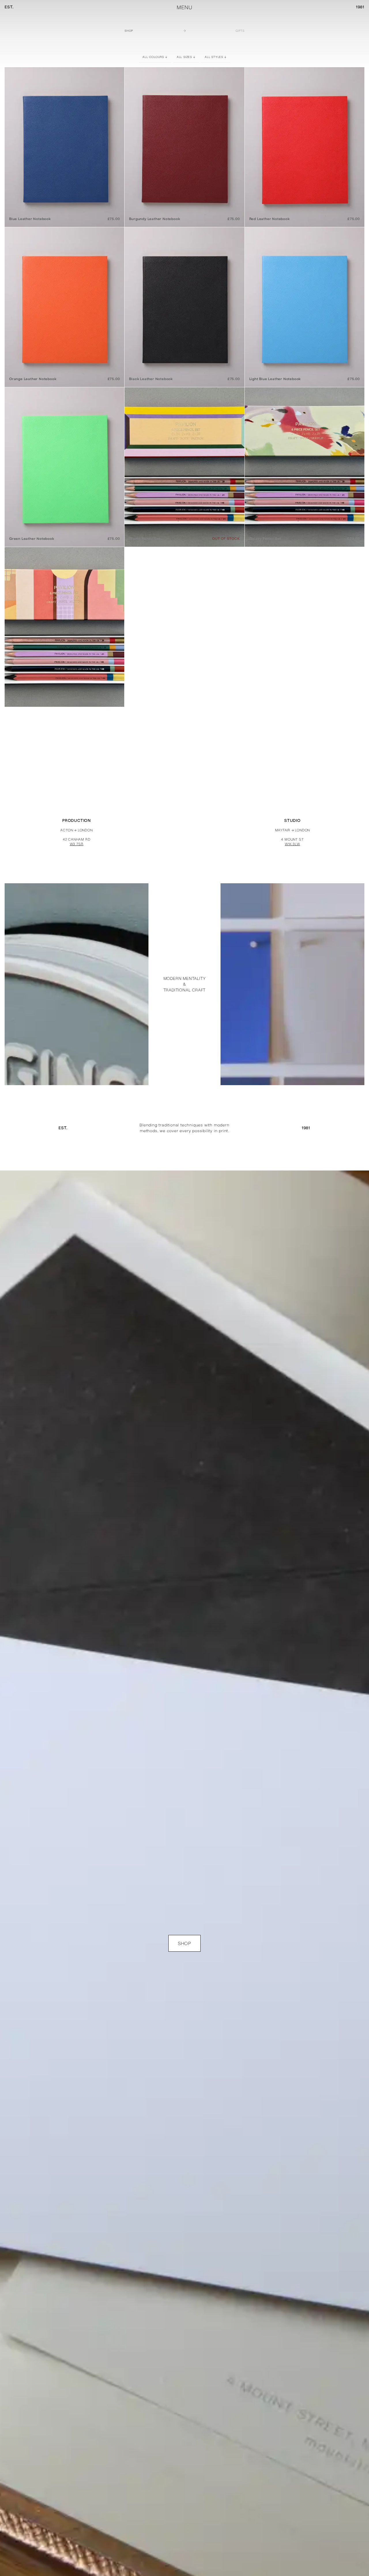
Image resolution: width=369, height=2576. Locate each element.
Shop (129, 31)
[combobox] (155, 57)
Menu (184, 7)
